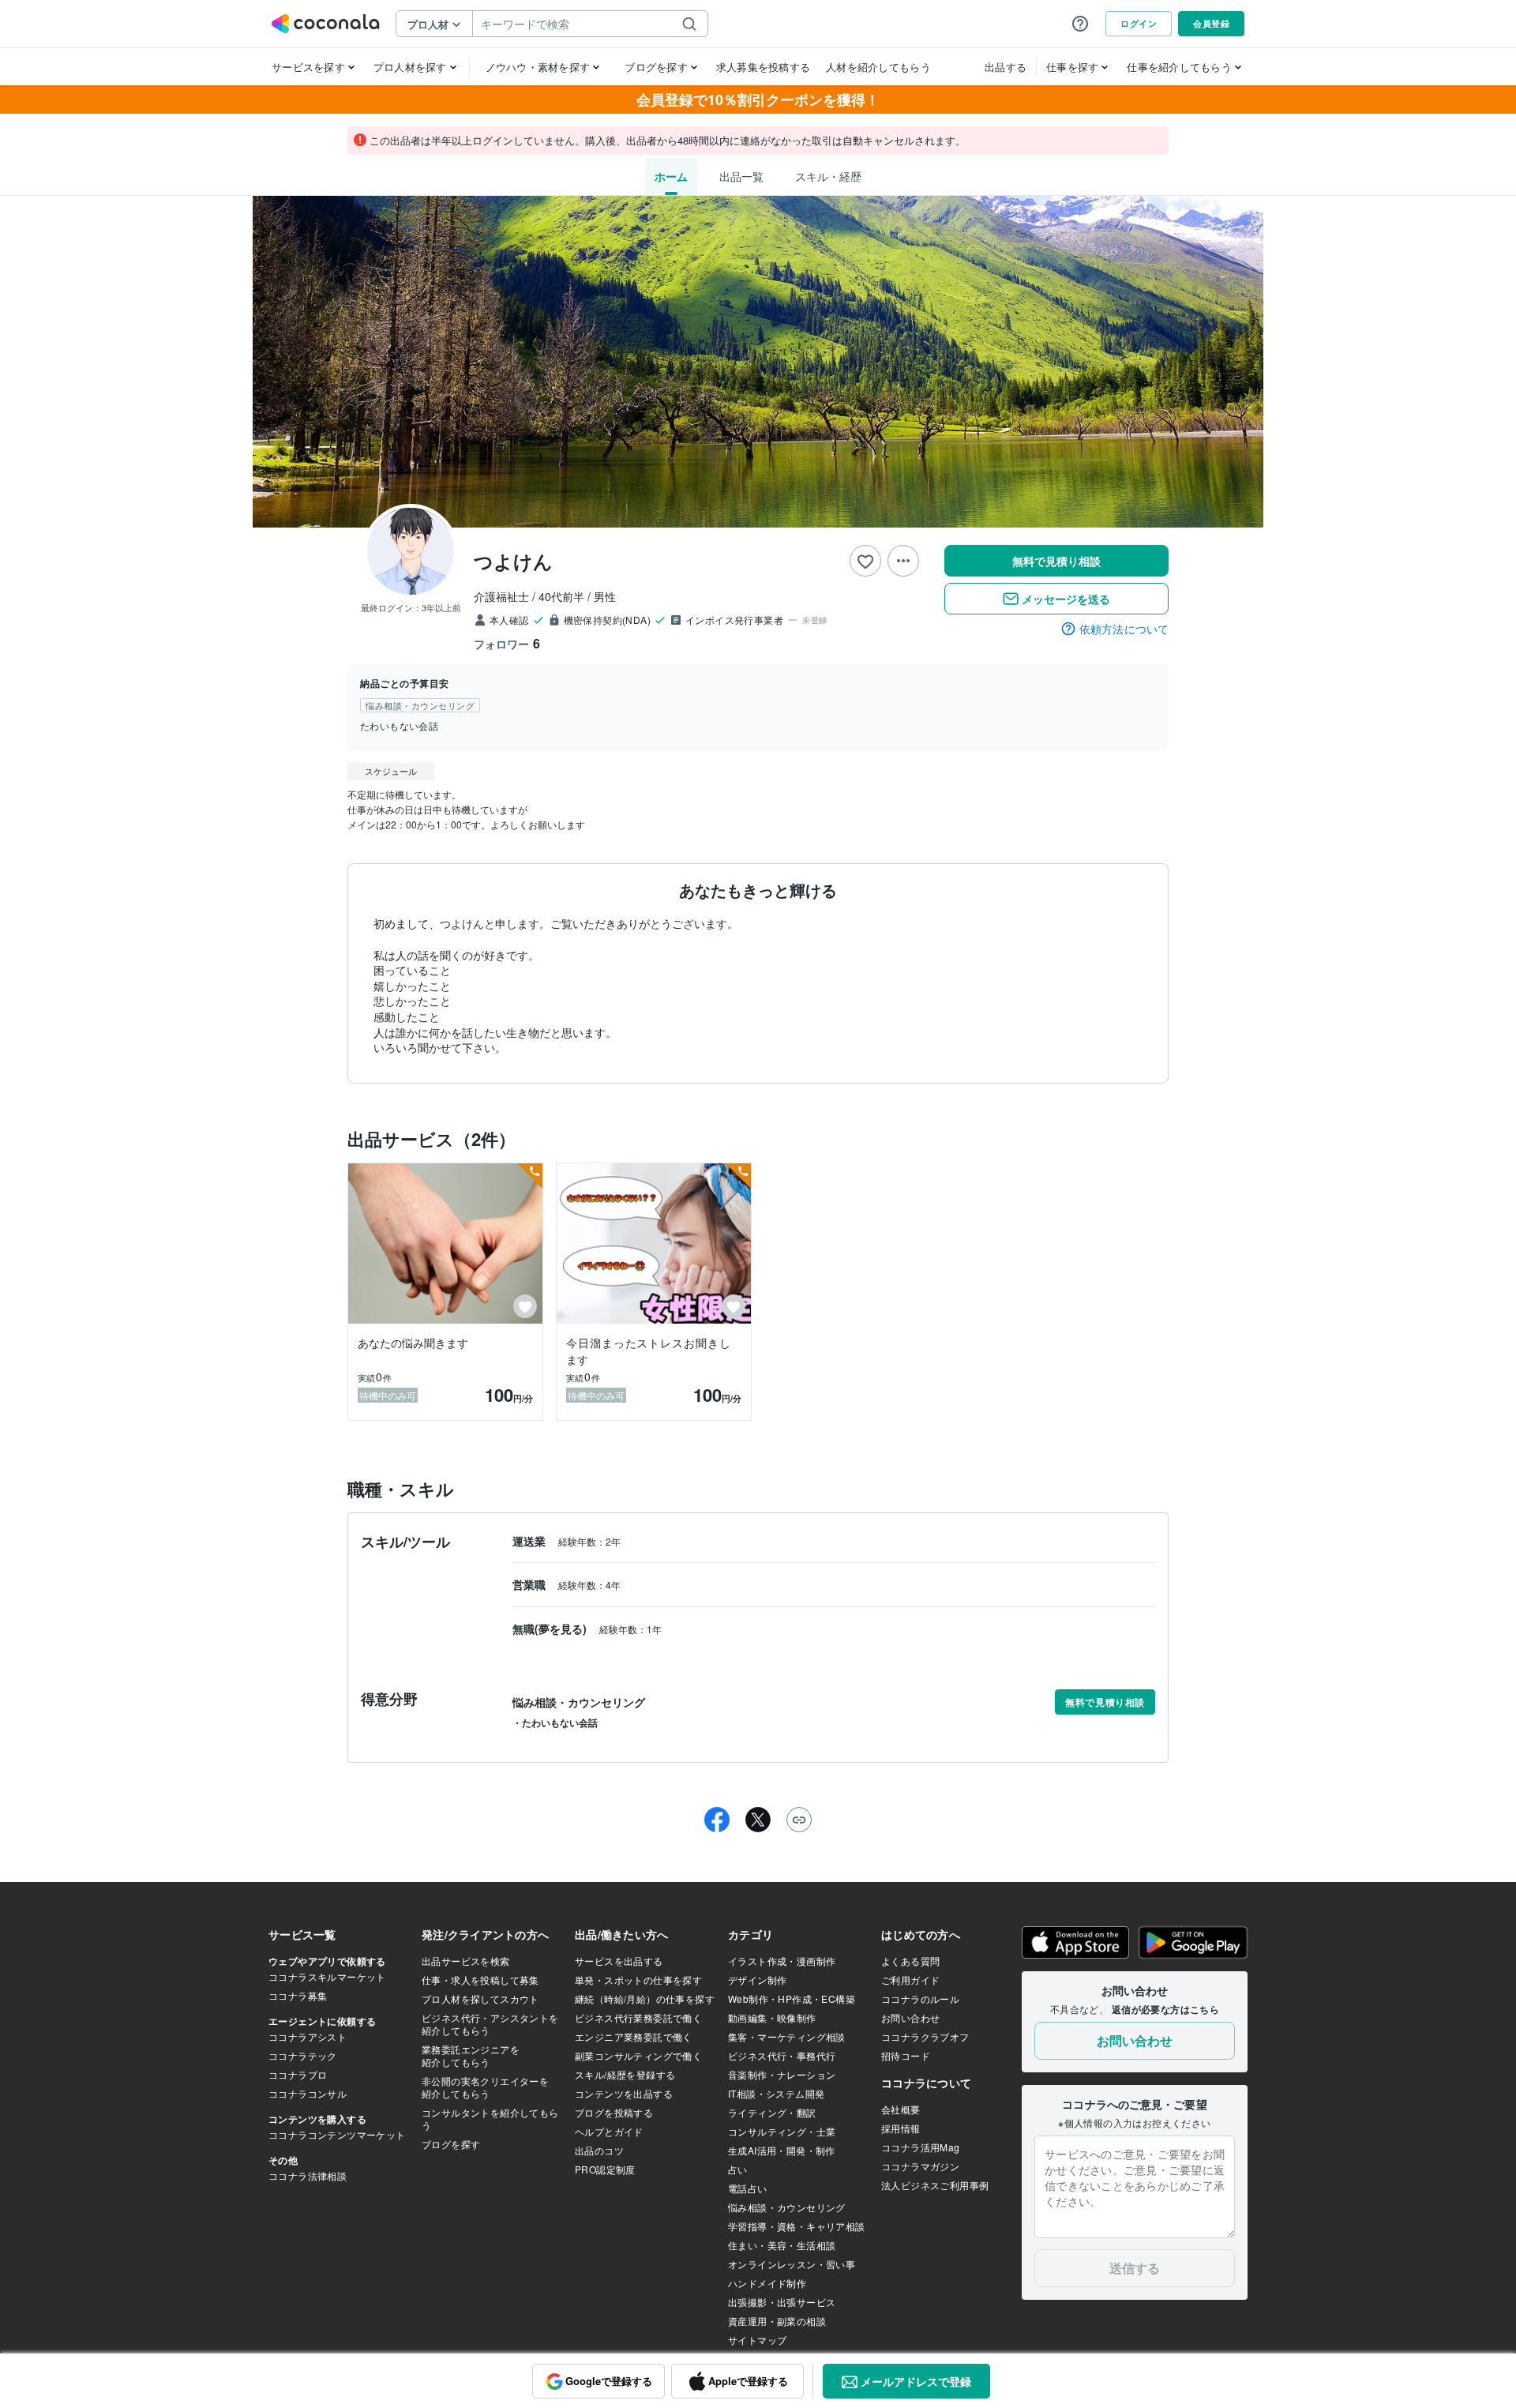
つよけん (513, 561)
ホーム (671, 176)
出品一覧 (741, 176)
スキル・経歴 (828, 176)
